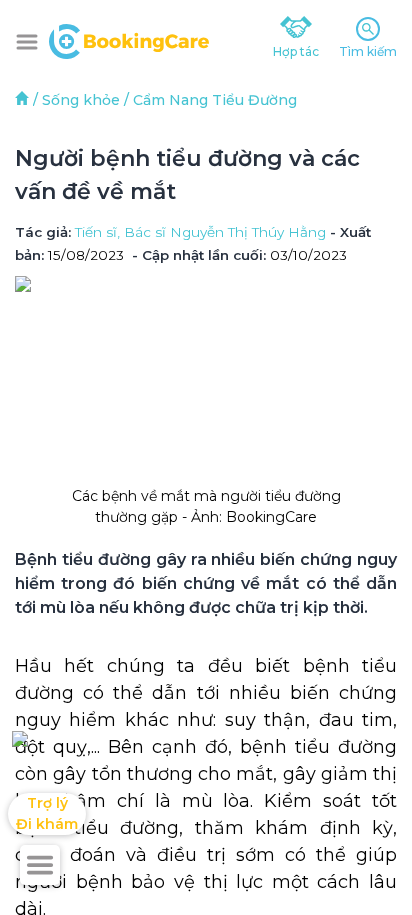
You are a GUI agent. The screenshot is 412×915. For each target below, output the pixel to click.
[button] (27, 42)
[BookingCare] (129, 39)
